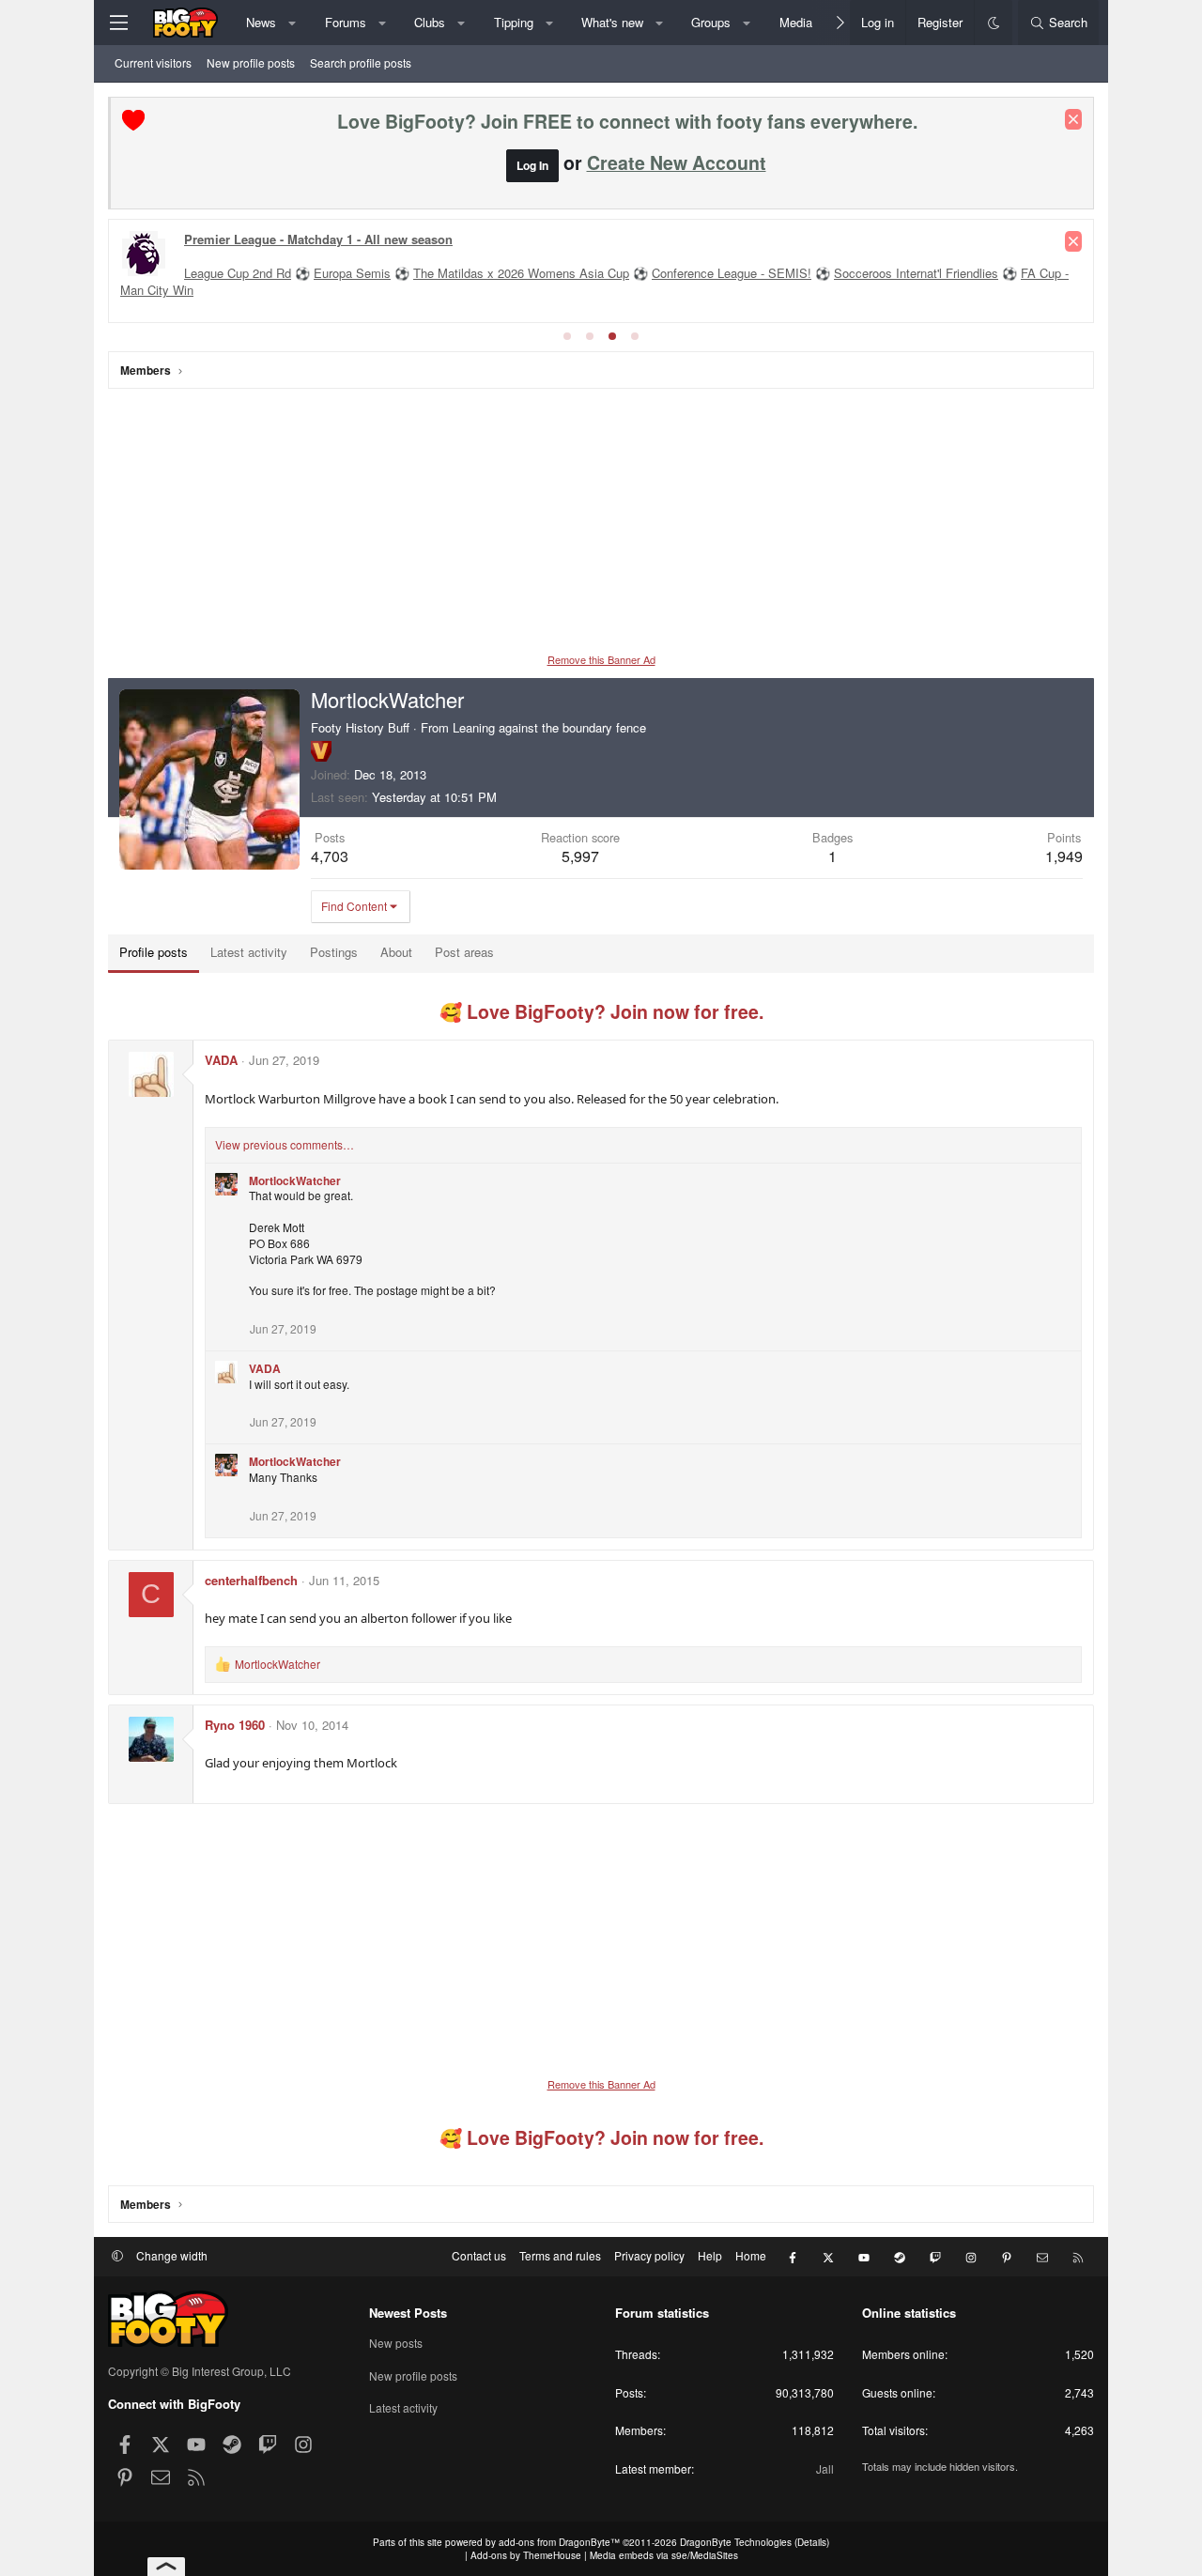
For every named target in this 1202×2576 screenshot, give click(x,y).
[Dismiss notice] (1073, 119)
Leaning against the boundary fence (549, 727)
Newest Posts (408, 2313)
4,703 (330, 856)
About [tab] (396, 952)
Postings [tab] (334, 952)
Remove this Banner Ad (601, 659)
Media (796, 22)
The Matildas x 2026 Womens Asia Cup (521, 273)
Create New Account (677, 162)
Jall (825, 2468)
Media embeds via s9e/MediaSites (664, 2555)
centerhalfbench (251, 1580)
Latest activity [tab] (249, 952)
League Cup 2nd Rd (238, 273)
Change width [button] (172, 2255)
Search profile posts (361, 62)
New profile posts (251, 62)
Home (751, 2255)
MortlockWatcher (295, 1180)
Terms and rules (560, 2255)
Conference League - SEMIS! (732, 273)
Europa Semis (352, 273)
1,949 (1064, 856)
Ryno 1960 (235, 1725)
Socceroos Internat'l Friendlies (916, 273)
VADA (221, 1060)
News (261, 22)
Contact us (479, 2255)
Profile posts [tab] (154, 952)
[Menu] (118, 23)
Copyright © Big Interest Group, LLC (200, 2371)
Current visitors (153, 62)
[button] (293, 23)
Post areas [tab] (464, 952)
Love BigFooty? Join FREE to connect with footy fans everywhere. (627, 121)
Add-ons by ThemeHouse (526, 2555)
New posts (396, 2343)
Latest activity (403, 2407)
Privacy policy (649, 2255)
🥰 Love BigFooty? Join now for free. (601, 1011)
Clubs (430, 22)
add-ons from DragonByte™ (559, 2542)
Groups (711, 22)
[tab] (567, 336)
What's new (612, 22)
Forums (346, 22)
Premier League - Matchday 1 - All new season (318, 239)
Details (812, 2542)
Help (710, 2255)
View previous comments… (285, 1144)
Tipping (514, 22)
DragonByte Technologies (736, 2542)
